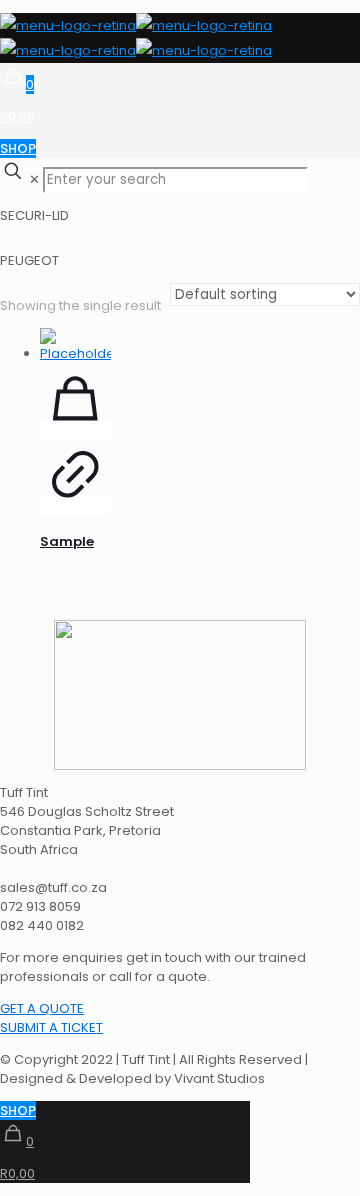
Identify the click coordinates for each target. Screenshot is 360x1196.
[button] (42, 1008)
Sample (67, 541)
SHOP (18, 148)
